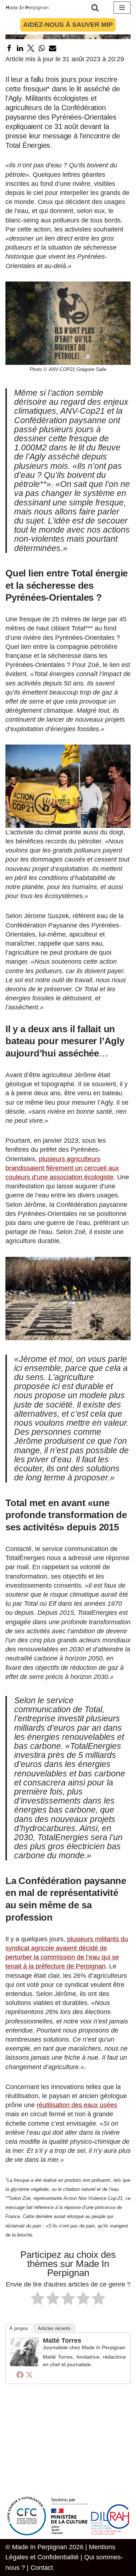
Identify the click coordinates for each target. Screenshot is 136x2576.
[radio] (38, 2300)
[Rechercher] (95, 8)
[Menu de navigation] (122, 8)
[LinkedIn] (20, 48)
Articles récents (54, 2328)
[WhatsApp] (42, 48)
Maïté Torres (62, 2341)
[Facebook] (9, 48)
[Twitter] (31, 48)
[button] (68, 323)
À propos (19, 2328)
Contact (42, 2568)
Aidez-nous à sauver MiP (68, 25)
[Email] (53, 48)
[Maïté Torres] (25, 2364)
